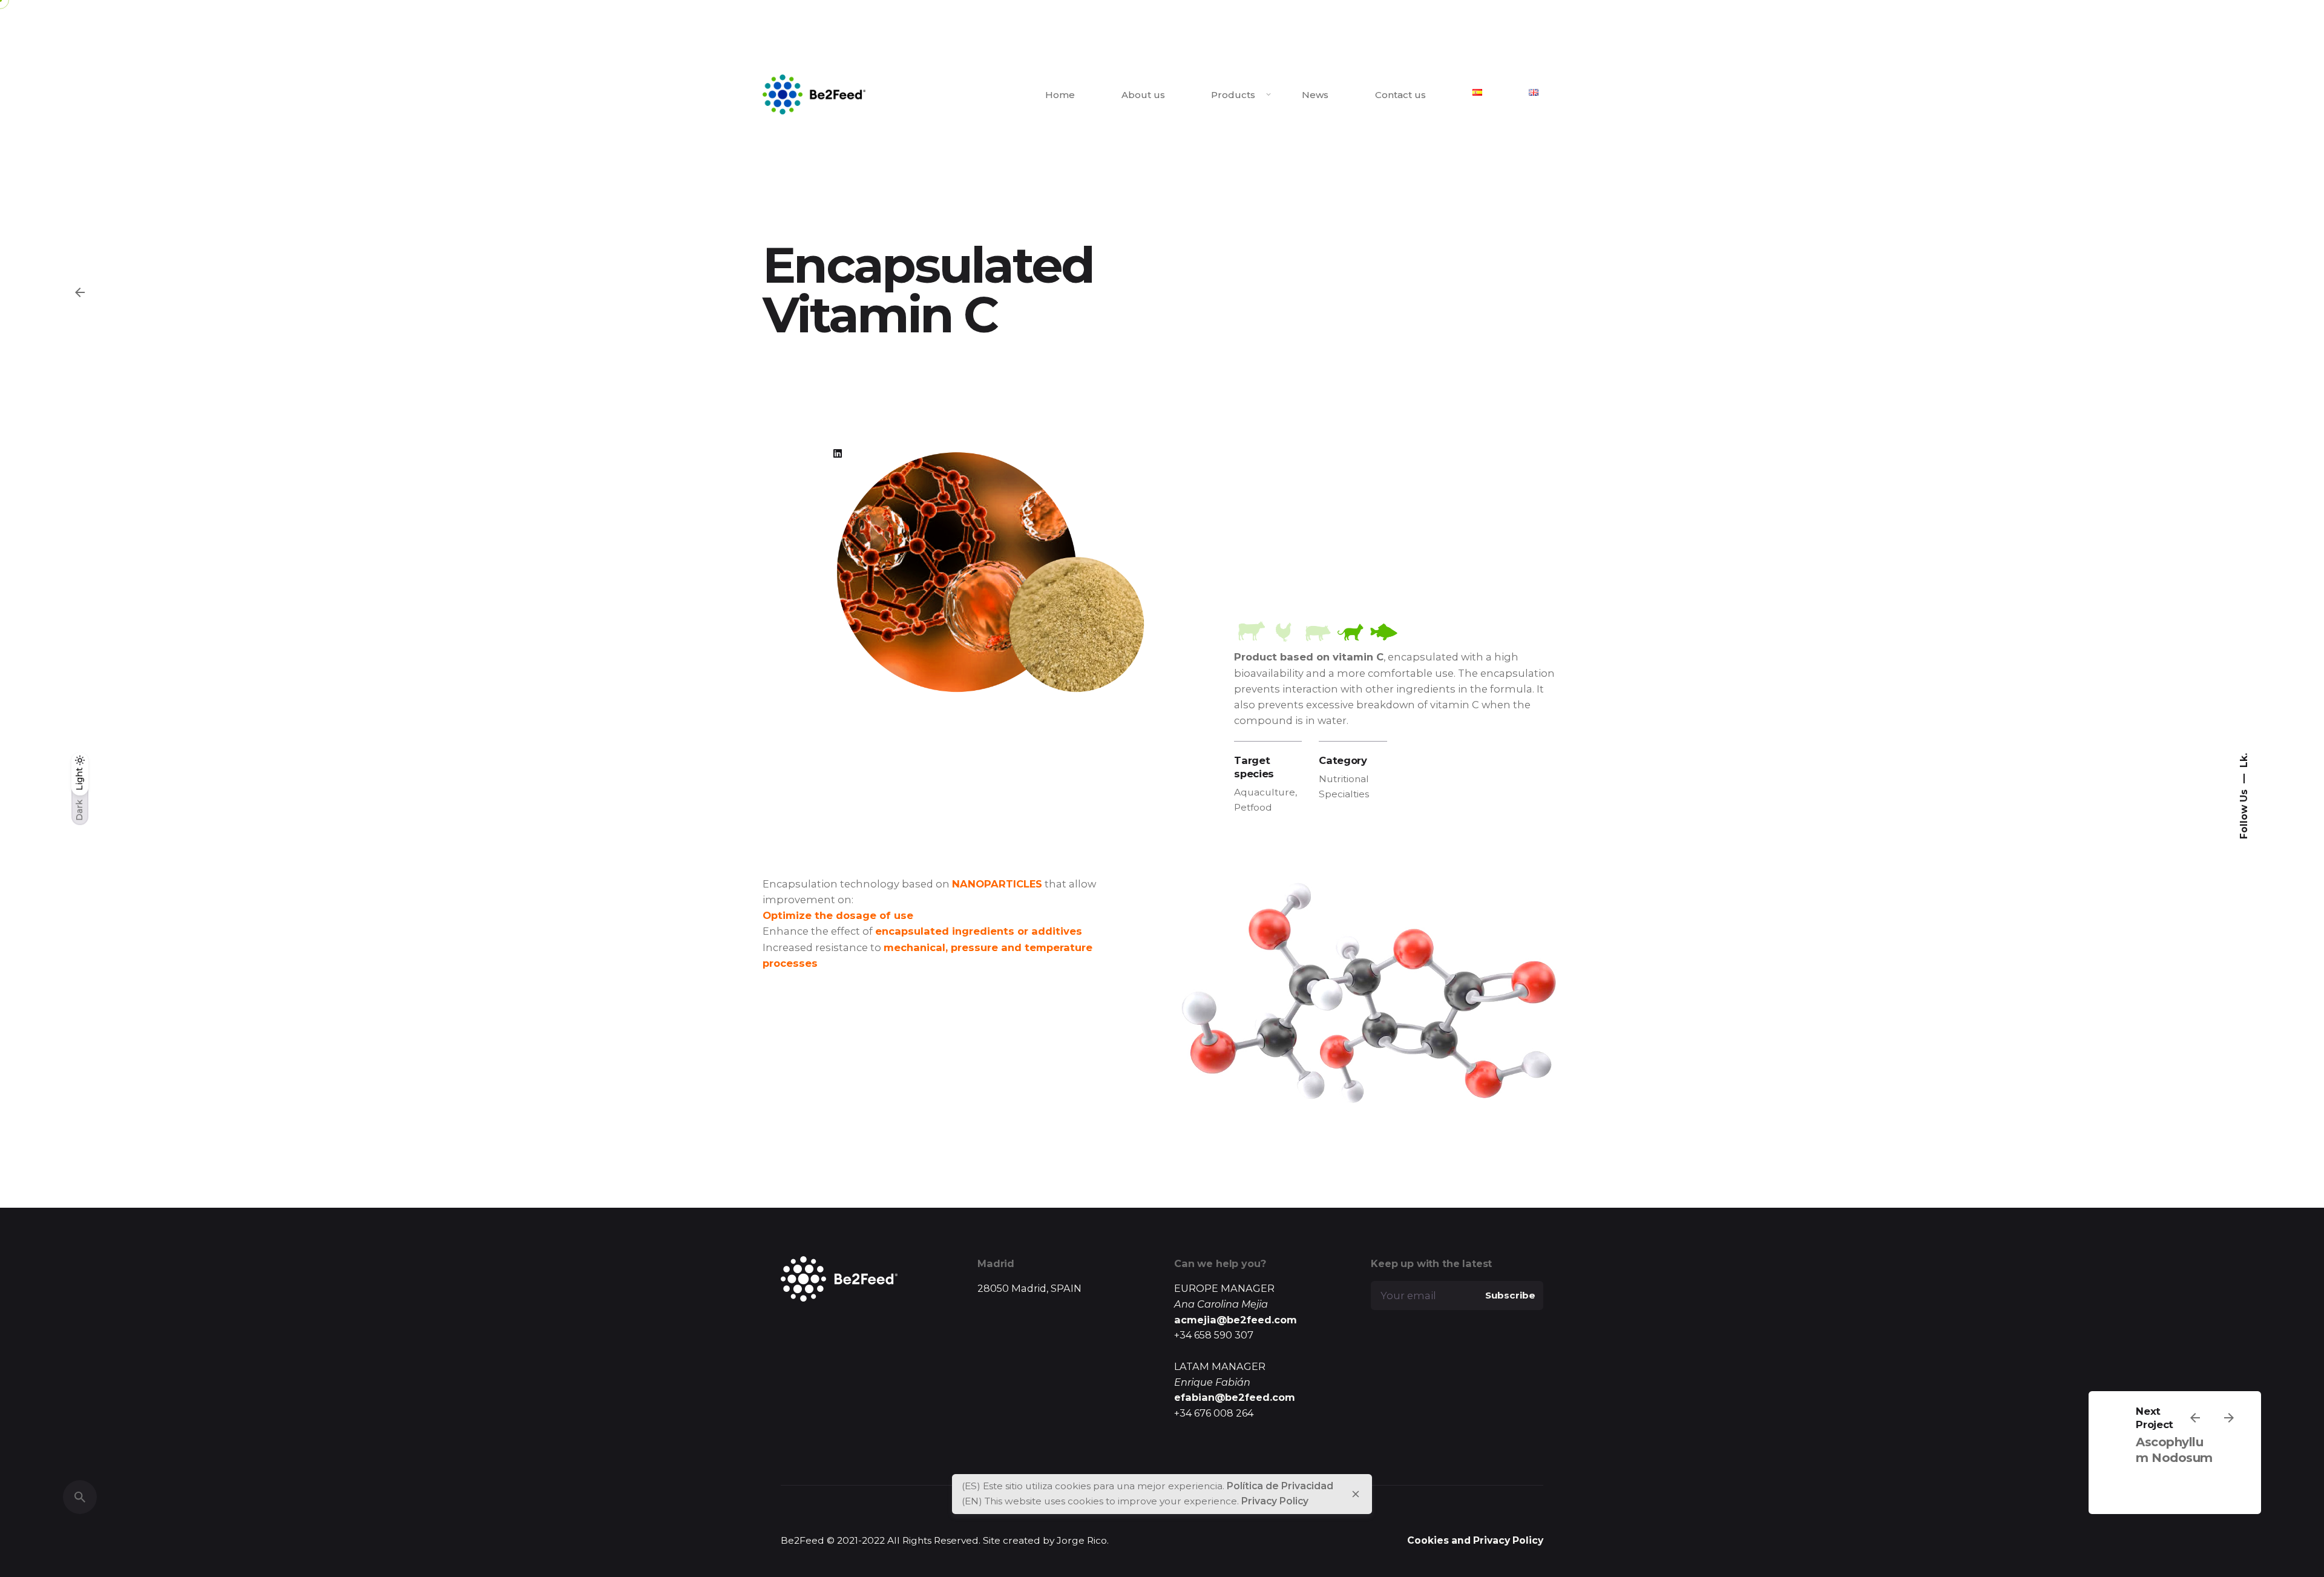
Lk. (2243, 760)
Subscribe (1510, 1295)
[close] (1356, 1494)
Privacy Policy (1275, 1501)
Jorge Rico (1082, 1540)
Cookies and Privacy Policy (1475, 1540)
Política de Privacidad (1280, 1486)
